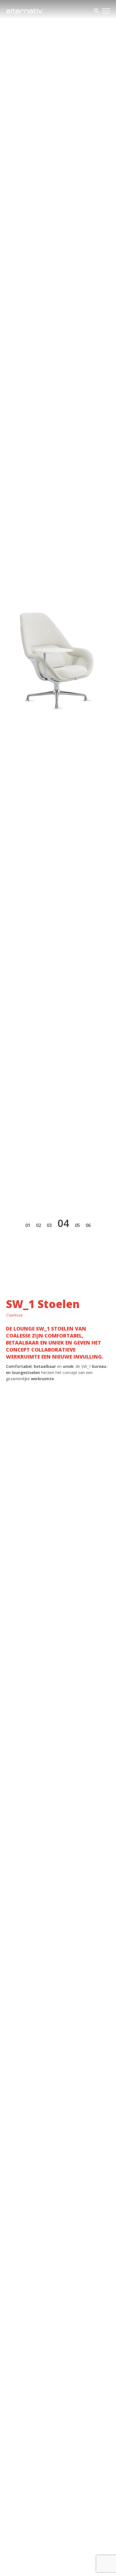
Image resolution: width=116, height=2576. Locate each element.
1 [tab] (29, 1225)
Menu (106, 11)
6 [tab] (89, 1225)
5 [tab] (79, 1225)
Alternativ (24, 11)
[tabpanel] (58, 644)
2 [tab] (40, 1225)
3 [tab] (51, 1225)
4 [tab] (66, 1223)
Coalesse (14, 1315)
